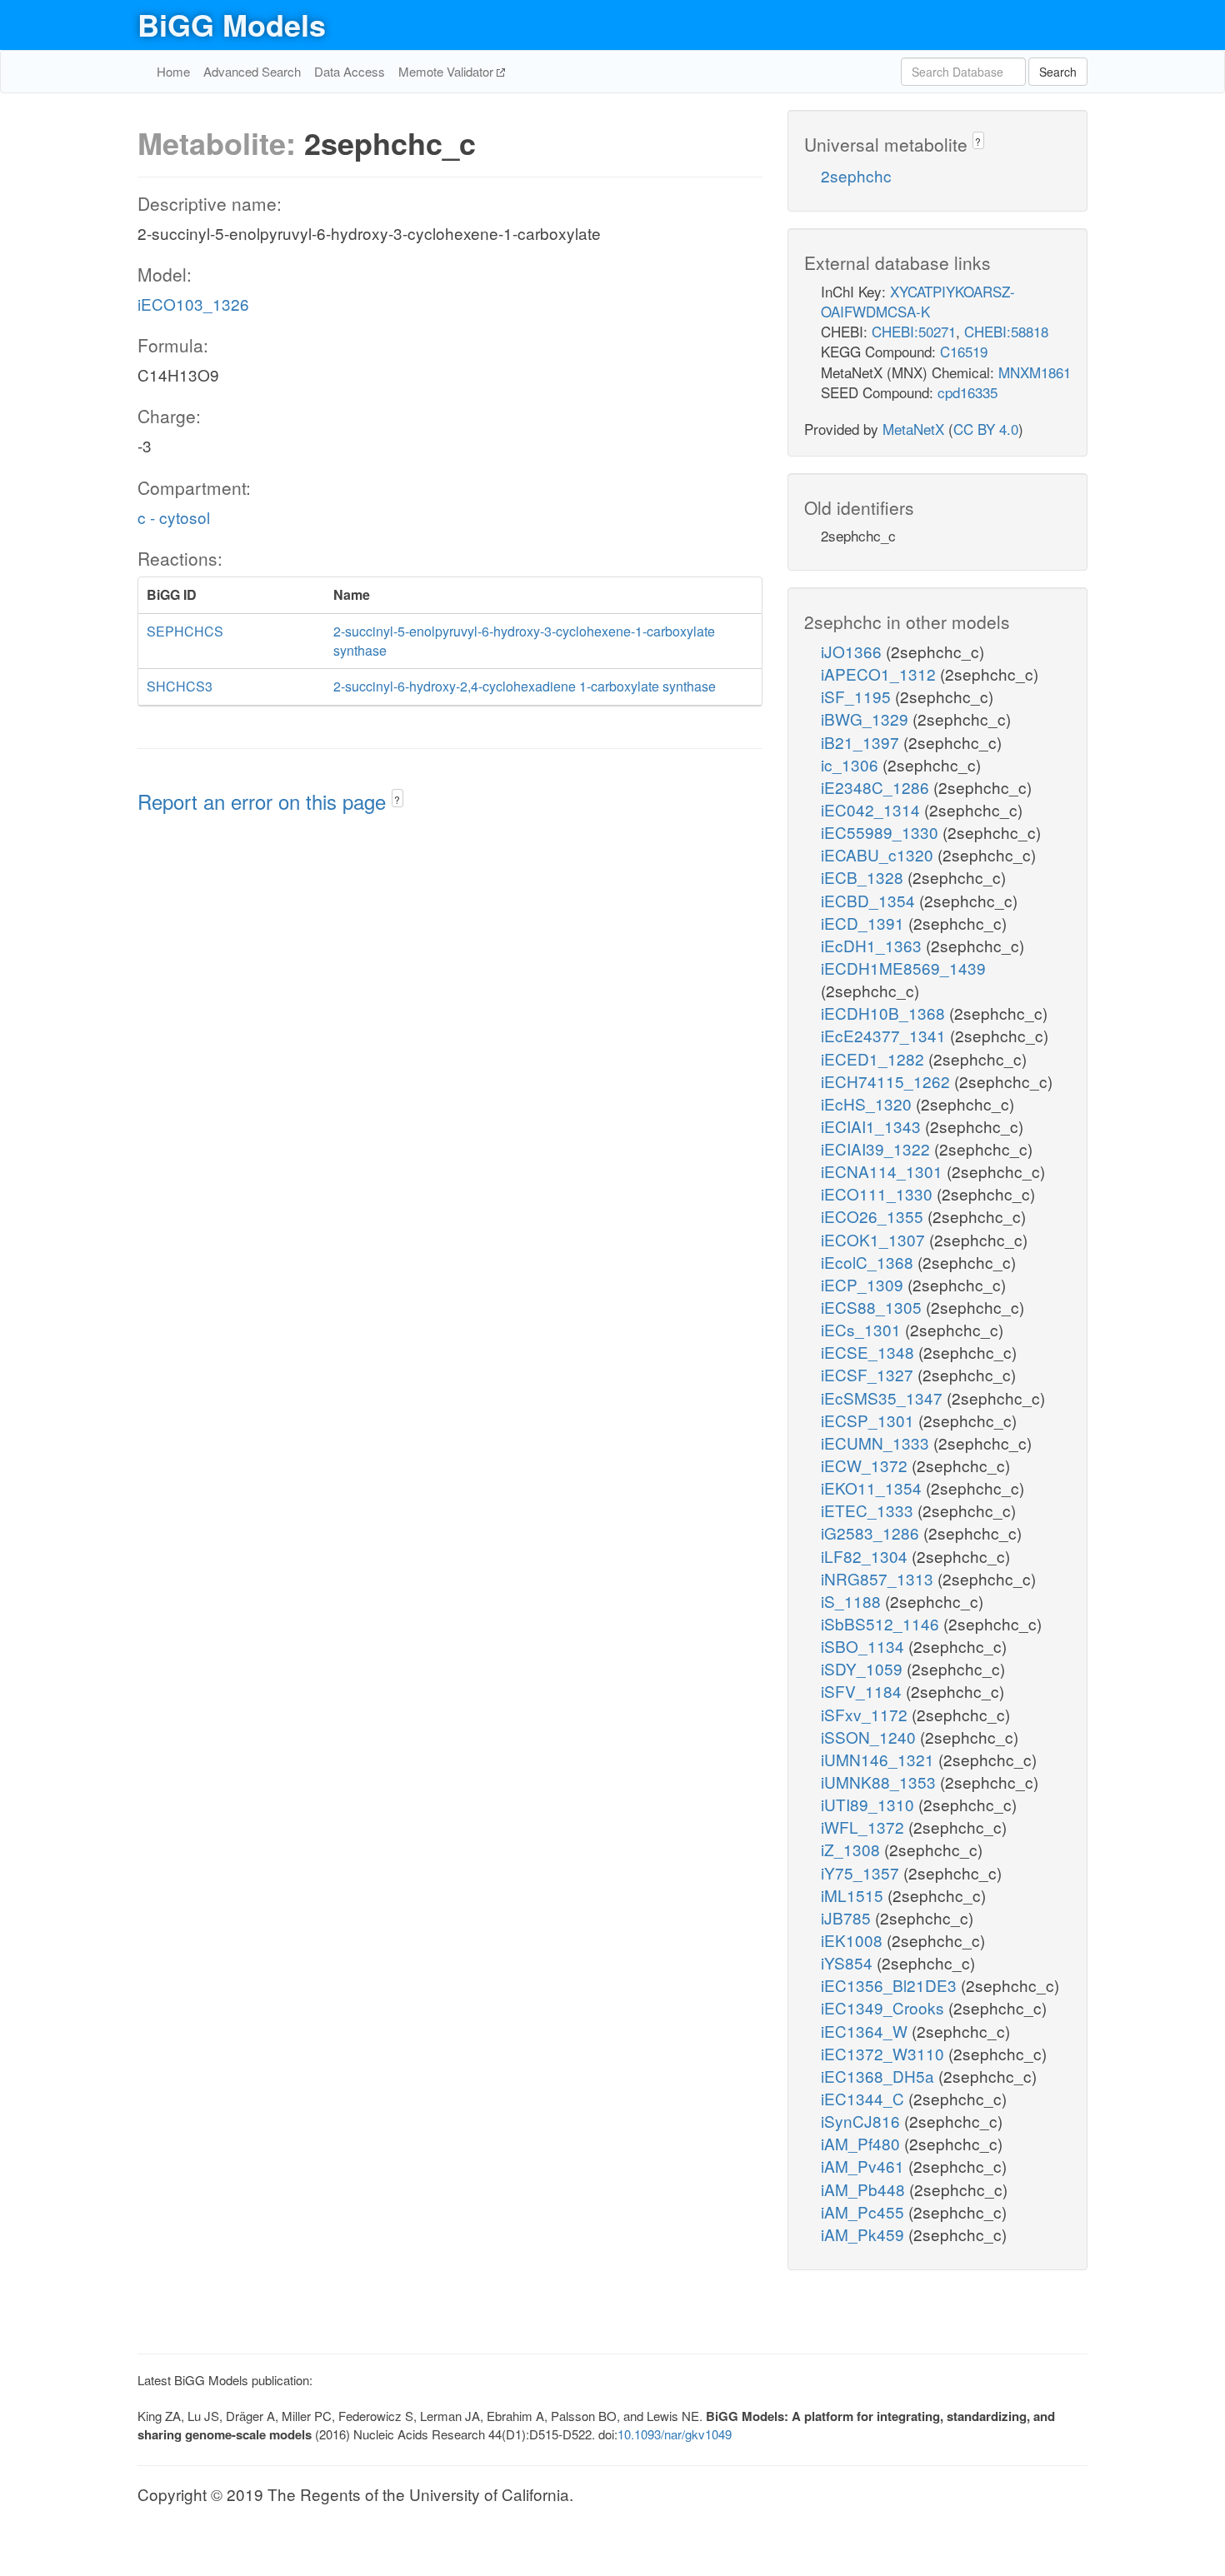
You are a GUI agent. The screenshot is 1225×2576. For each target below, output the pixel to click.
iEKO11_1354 (873, 1488)
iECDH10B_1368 (885, 1013)
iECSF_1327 (869, 1374)
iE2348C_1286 (877, 787)
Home (173, 71)
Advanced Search (252, 71)
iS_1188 (853, 1601)
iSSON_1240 (870, 1737)
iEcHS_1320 (868, 1103)
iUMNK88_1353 (880, 1782)
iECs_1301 (863, 1329)
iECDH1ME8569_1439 (903, 968)
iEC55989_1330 (882, 832)
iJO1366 (853, 651)
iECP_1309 (864, 1284)
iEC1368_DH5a (880, 2076)
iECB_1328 (864, 877)
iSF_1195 (858, 696)
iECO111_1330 (879, 1193)
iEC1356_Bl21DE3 (891, 1985)
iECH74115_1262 (887, 1081)
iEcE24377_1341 (885, 1035)
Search (1058, 72)
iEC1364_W (866, 2031)
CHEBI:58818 (1006, 331)
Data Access (350, 71)
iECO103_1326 (193, 304)
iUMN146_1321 (880, 1759)
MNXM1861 (1035, 372)
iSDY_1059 (864, 1668)
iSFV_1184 (863, 1691)
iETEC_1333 (869, 1510)
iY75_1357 (862, 1872)
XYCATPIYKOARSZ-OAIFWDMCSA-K (918, 301)
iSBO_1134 (865, 1646)
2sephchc (856, 175)
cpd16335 (967, 392)
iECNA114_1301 (884, 1171)
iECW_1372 (866, 1465)
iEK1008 (854, 1940)
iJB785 (848, 1917)
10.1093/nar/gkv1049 (675, 2434)
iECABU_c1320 (879, 854)
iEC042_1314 (872, 809)
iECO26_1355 (874, 1216)
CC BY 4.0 (986, 429)
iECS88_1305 (873, 1307)
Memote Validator (447, 71)
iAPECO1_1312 (880, 674)
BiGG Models (232, 24)
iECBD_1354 (870, 900)
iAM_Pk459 (865, 2234)
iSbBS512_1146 (882, 1623)
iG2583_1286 (872, 1533)
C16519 (964, 351)
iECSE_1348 (870, 1352)
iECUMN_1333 (877, 1443)
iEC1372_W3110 (885, 2053)
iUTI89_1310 (870, 1804)
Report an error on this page (265, 801)
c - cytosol (174, 517)
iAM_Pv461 (865, 2166)
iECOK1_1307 (875, 1239)
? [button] (397, 799)
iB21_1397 (862, 742)
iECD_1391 (865, 923)
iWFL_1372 (865, 1827)
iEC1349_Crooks (885, 2007)
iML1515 (854, 1895)
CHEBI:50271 (914, 331)
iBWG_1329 (867, 719)
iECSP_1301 (870, 1420)
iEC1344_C (865, 2098)
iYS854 (849, 1962)
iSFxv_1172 (866, 1714)
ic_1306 (852, 764)
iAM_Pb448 (865, 2189)
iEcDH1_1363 (873, 945)
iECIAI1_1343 (873, 1126)
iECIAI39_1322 (877, 1148)
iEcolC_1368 (869, 1262)
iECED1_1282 (875, 1058)
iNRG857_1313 (879, 1578)
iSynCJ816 (862, 2121)
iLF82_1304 (866, 1556)
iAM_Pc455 (865, 2212)
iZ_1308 (852, 1849)
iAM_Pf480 (862, 2143)
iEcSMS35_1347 (884, 1398)
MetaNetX (913, 429)
